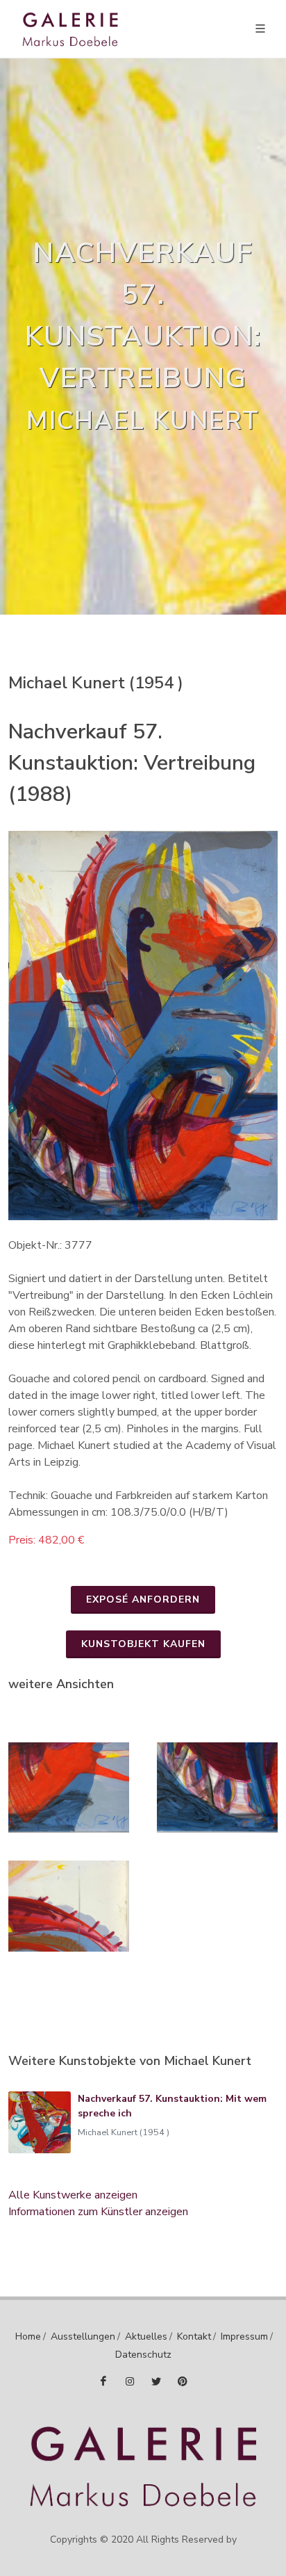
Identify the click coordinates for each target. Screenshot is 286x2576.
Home (28, 2336)
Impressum (244, 2336)
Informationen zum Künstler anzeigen (98, 2212)
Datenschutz (143, 2355)
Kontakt (194, 2336)
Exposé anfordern (143, 1599)
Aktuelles (146, 2336)
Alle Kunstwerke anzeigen (73, 2195)
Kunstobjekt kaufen (143, 1644)
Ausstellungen (83, 2336)
